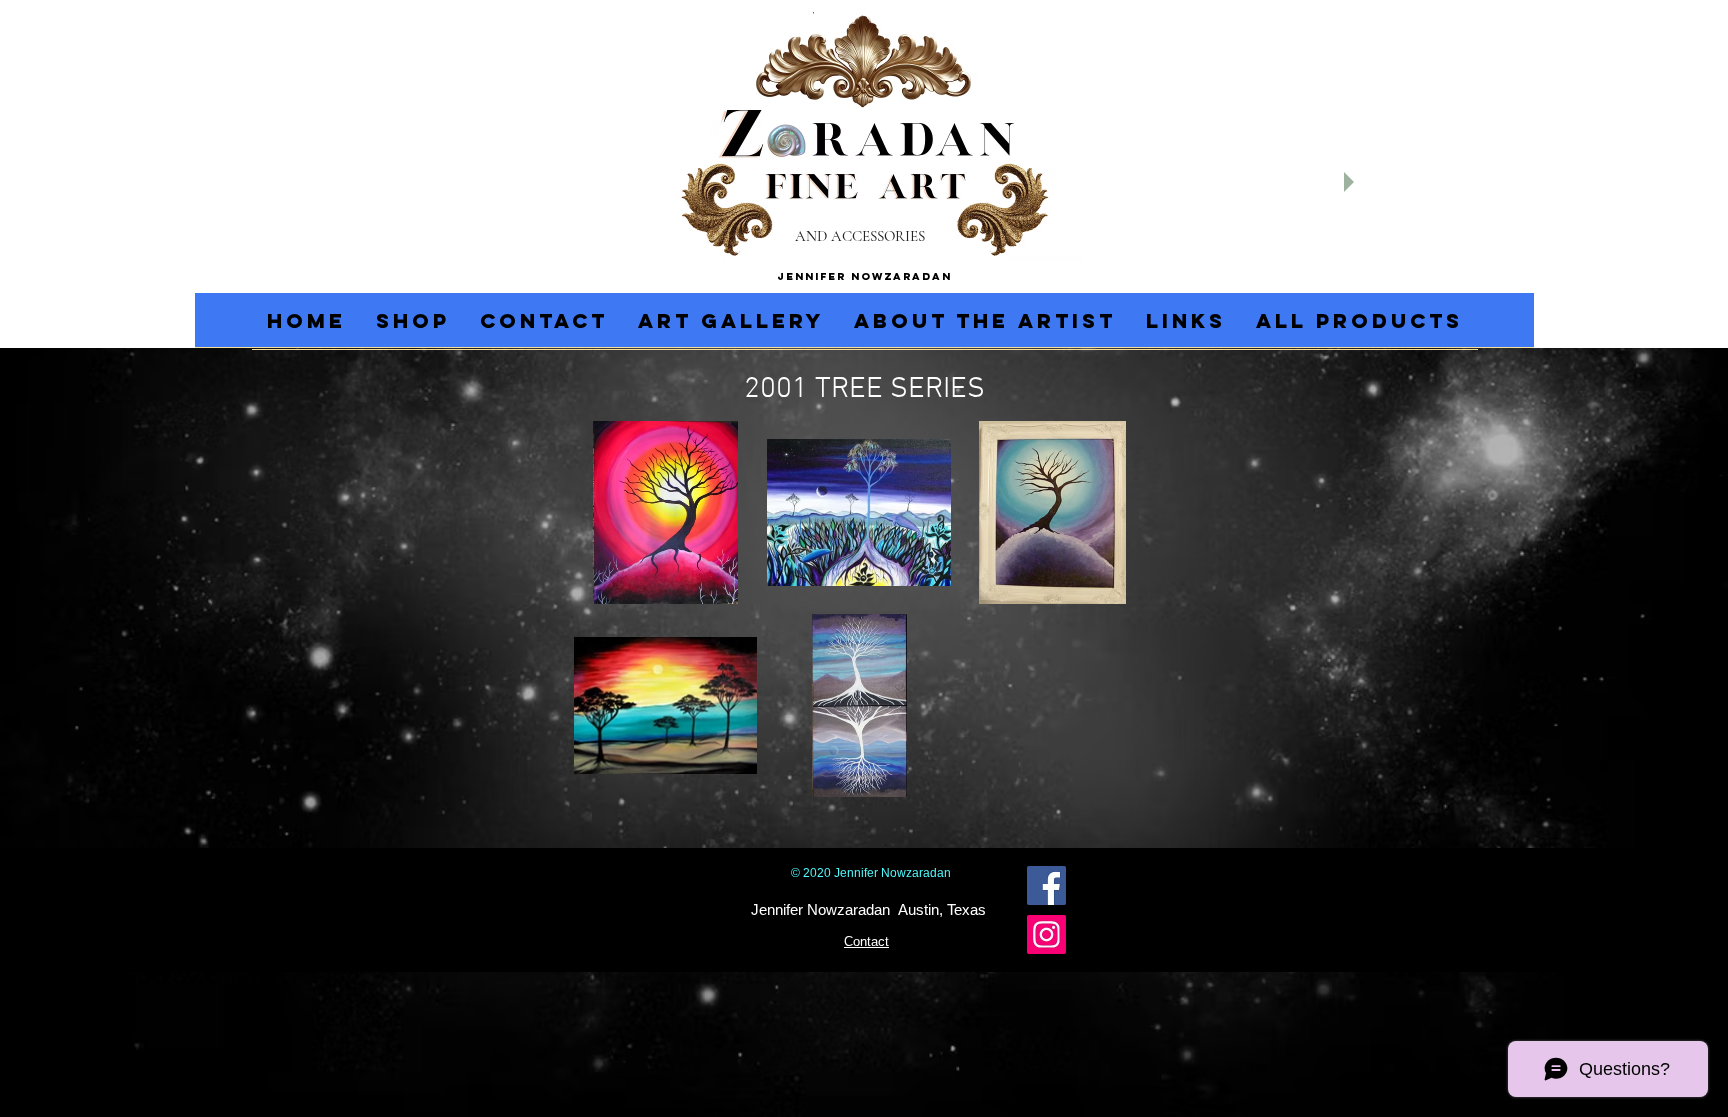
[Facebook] (1046, 885)
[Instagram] (1046, 934)
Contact (866, 941)
